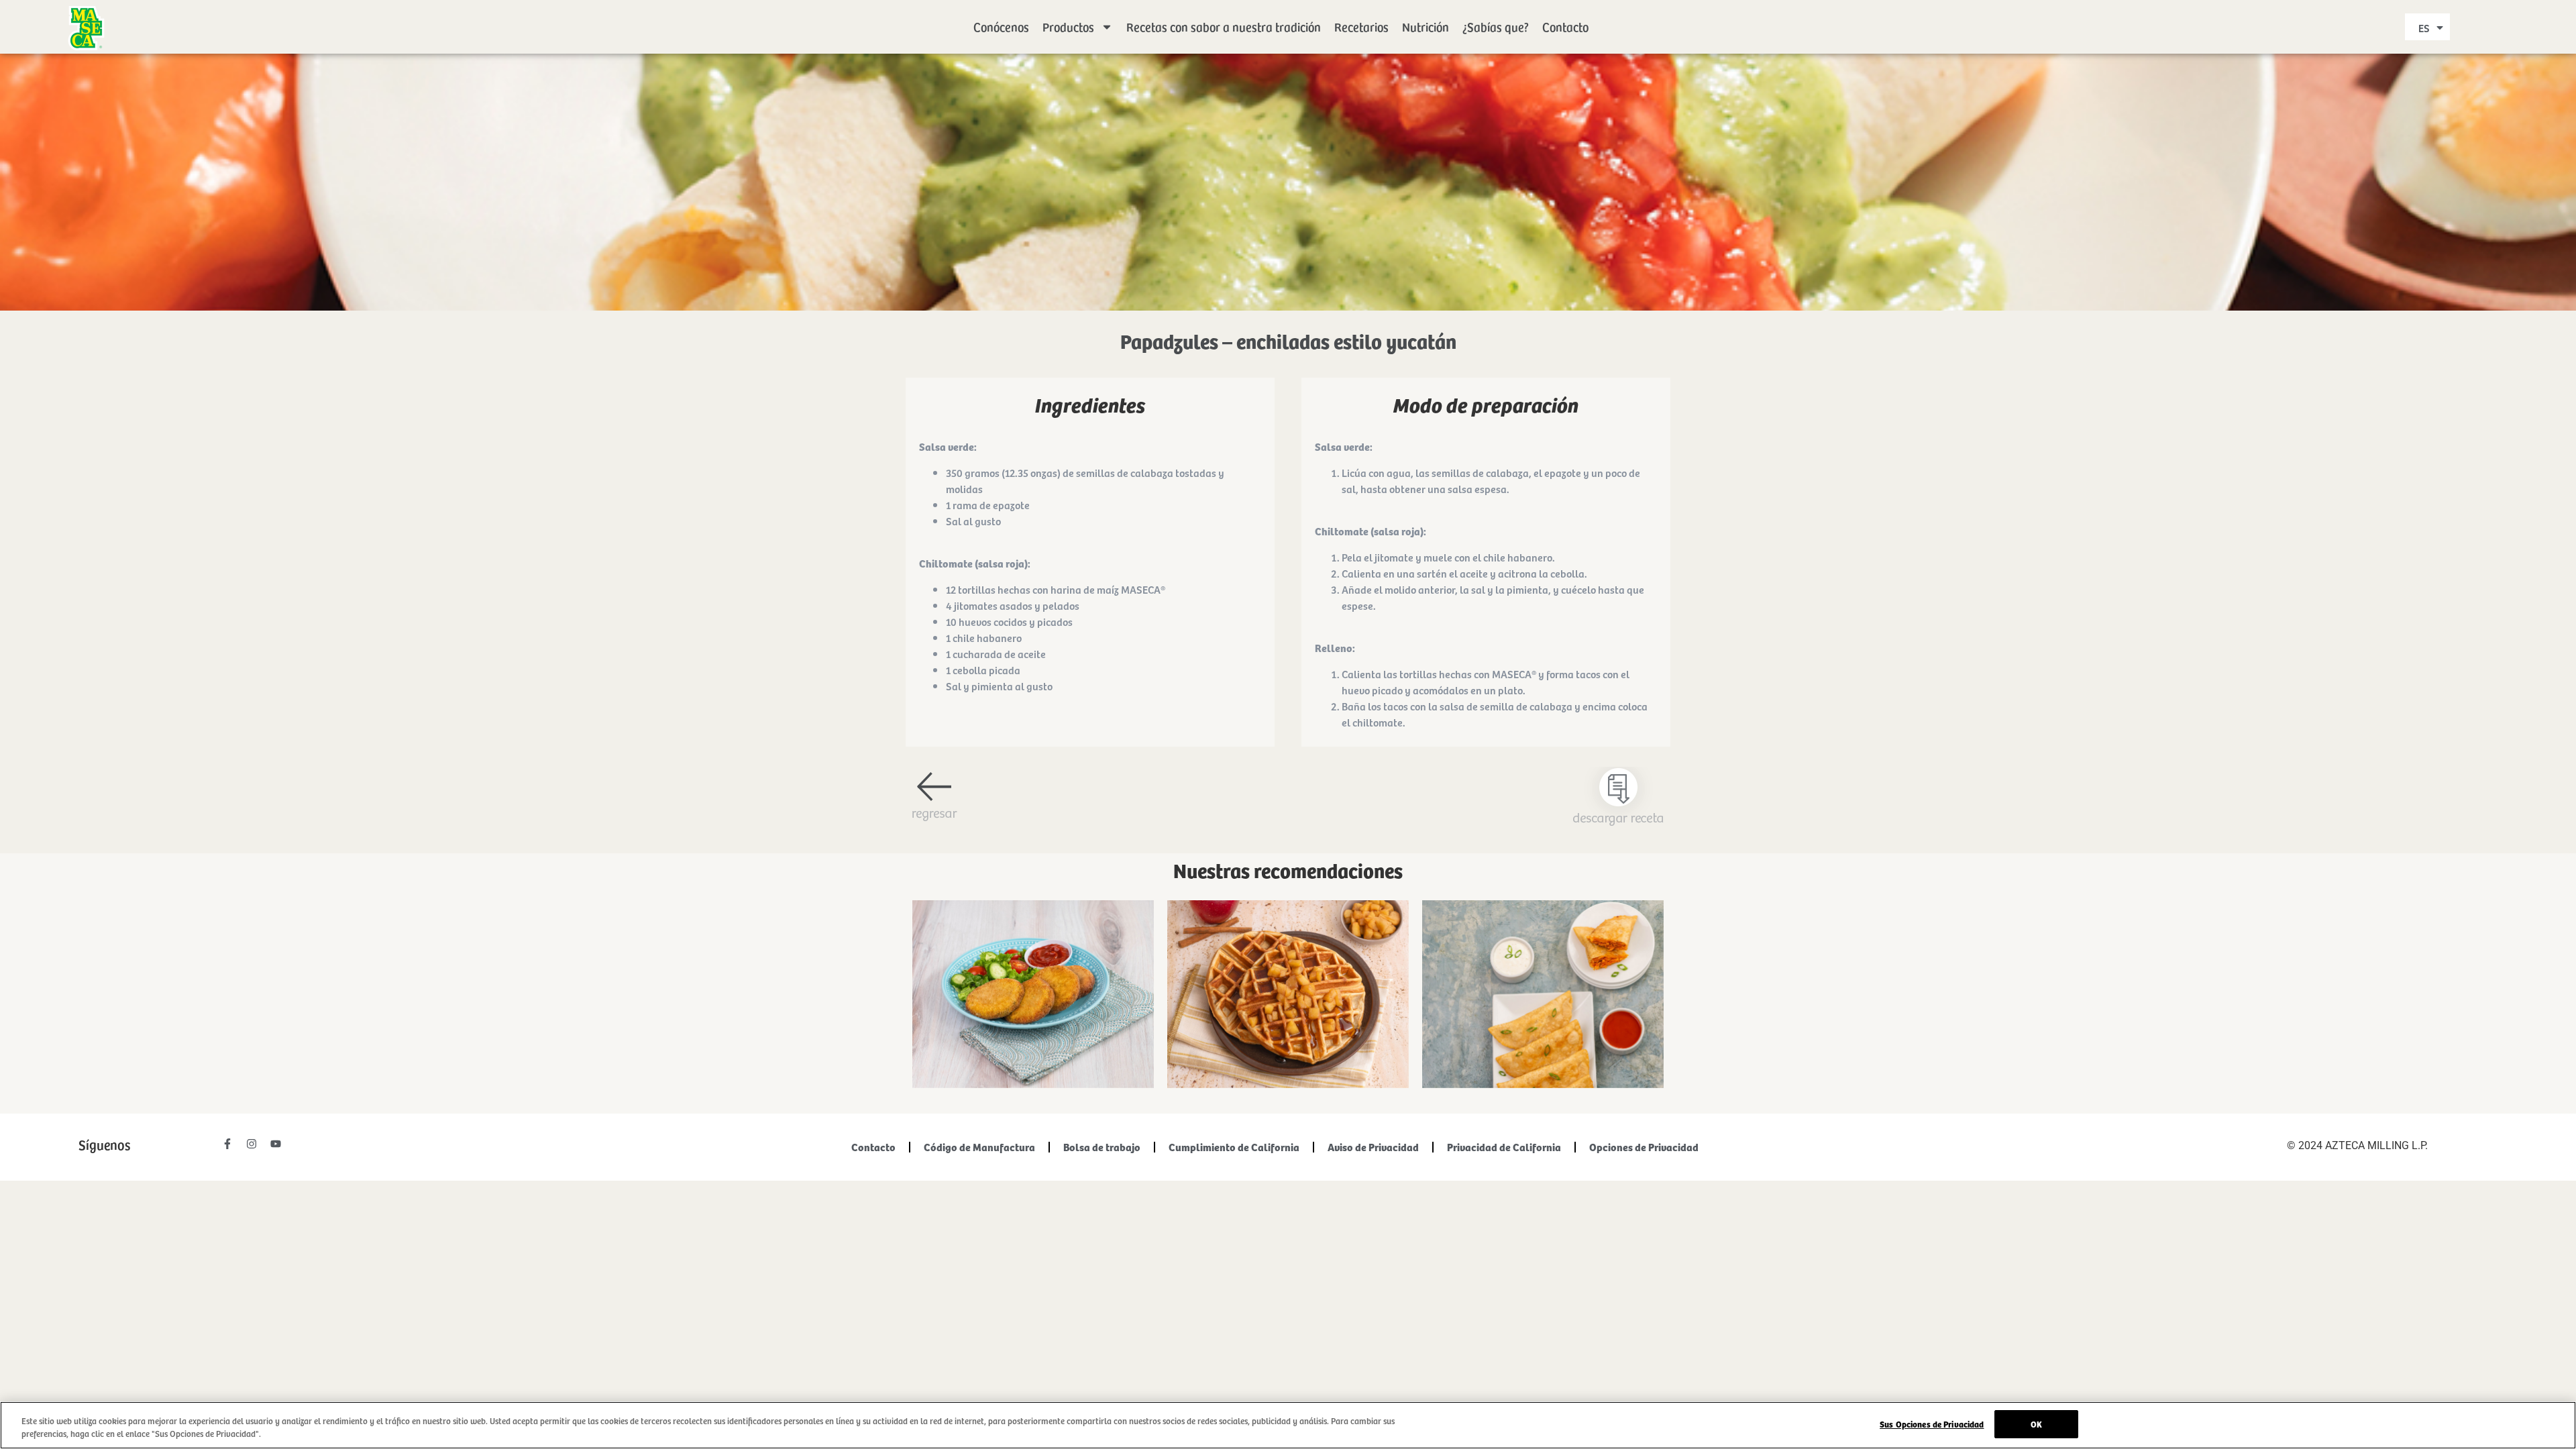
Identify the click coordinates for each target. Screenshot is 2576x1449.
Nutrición (1426, 26)
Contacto (1565, 26)
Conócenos (1001, 26)
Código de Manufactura (979, 1147)
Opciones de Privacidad (1644, 1147)
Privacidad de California (1504, 1147)
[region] (1288, 1425)
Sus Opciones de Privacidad (1932, 1424)
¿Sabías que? (1496, 26)
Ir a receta (1033, 1007)
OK (2036, 1424)
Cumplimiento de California (1234, 1147)
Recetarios (1361, 26)
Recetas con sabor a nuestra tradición (1224, 26)
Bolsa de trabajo (1102, 1147)
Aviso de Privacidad (1373, 1147)
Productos (1068, 26)
